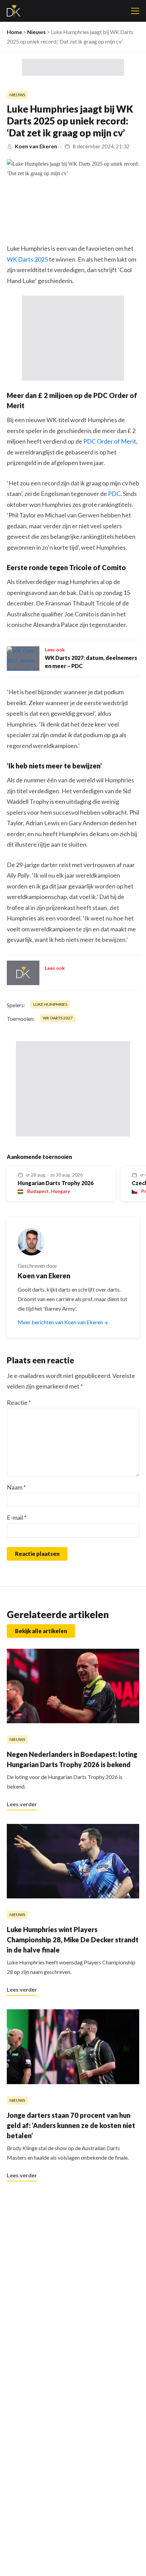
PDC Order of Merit (110, 441)
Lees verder (22, 1804)
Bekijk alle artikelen (41, 1631)
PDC (114, 494)
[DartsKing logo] (14, 11)
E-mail (17, 1517)
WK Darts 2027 (58, 1018)
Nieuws (36, 32)
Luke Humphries (50, 1004)
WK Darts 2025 (27, 259)
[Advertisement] (73, 67)
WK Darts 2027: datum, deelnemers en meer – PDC (91, 662)
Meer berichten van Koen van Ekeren (61, 1322)
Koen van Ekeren (36, 146)
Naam (16, 1487)
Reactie (19, 1402)
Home (14, 32)
